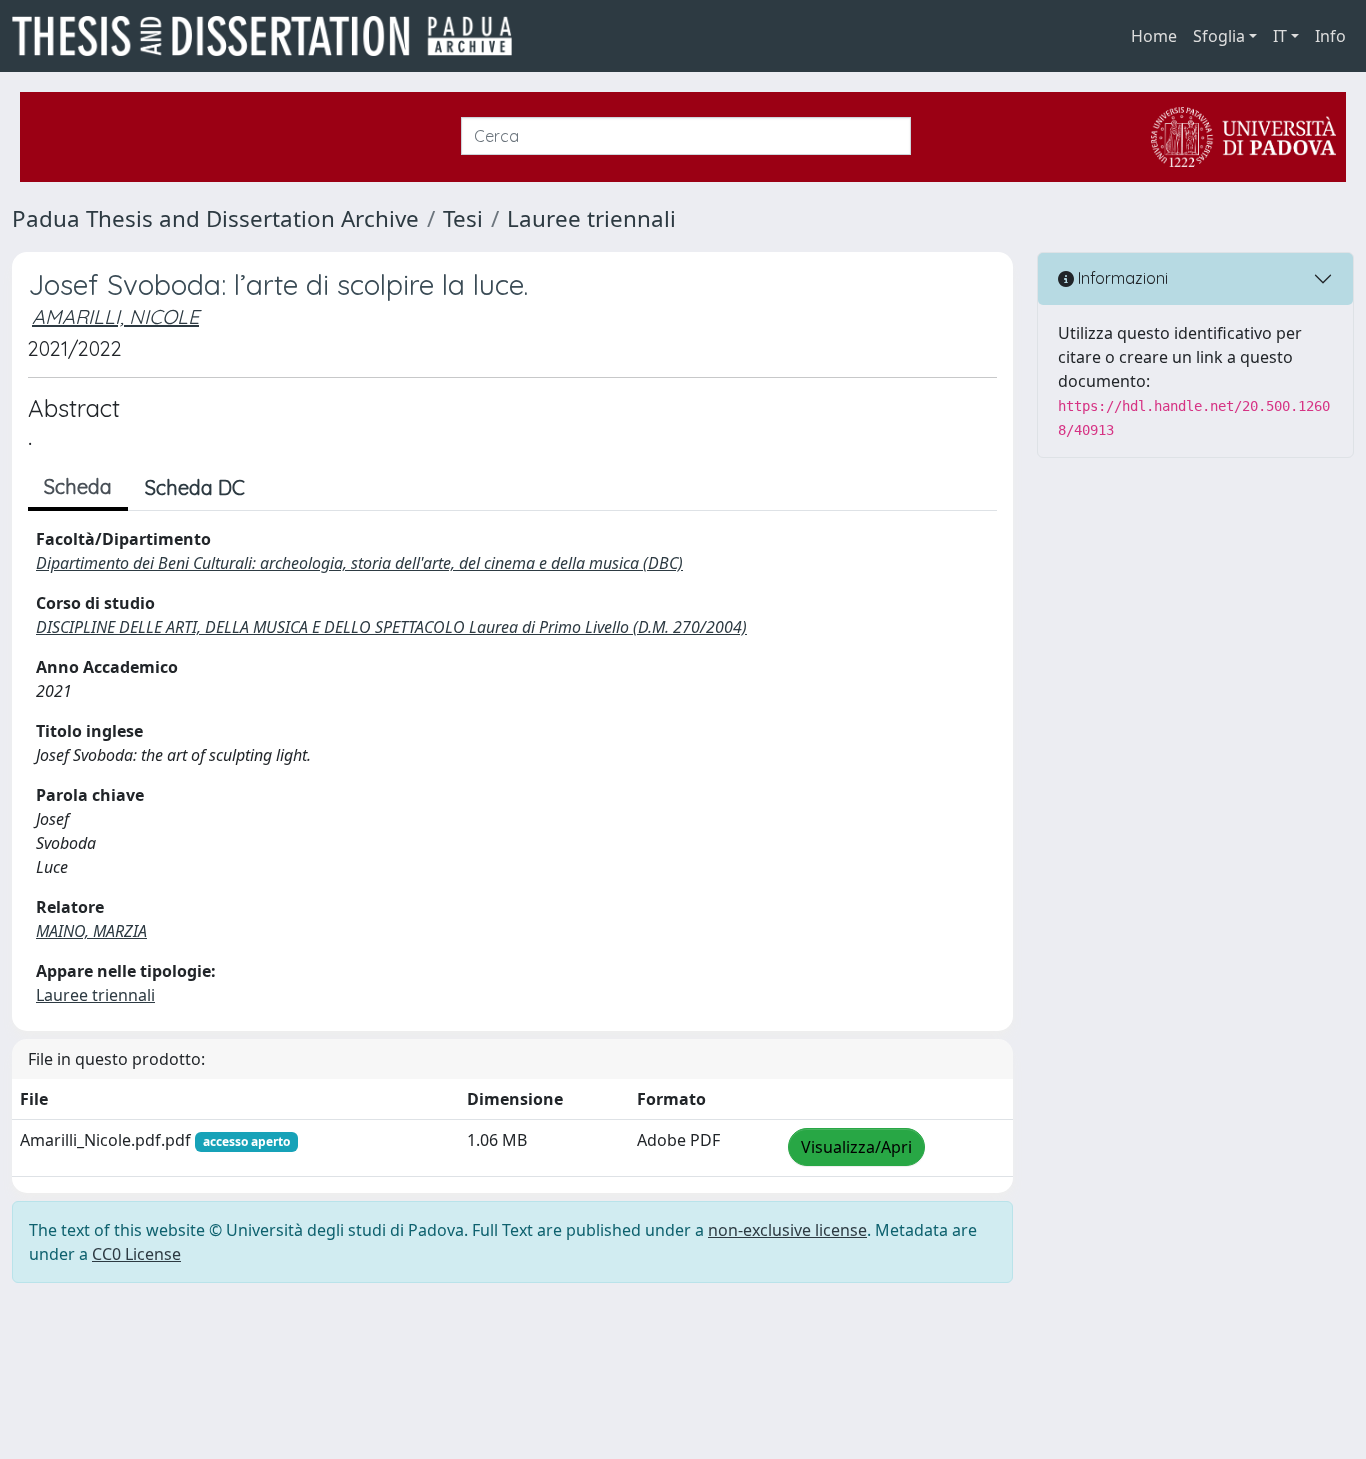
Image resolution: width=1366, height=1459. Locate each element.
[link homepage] (270, 36)
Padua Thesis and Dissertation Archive (215, 218)
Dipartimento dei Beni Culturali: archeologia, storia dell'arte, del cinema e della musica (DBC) (359, 563)
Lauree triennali (591, 218)
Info (1330, 36)
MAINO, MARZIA (91, 931)
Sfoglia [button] (1219, 36)
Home (1154, 36)
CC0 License (136, 1254)
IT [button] (1280, 36)
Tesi (463, 218)
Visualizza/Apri (856, 1147)
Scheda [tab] (78, 486)
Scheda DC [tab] (195, 487)
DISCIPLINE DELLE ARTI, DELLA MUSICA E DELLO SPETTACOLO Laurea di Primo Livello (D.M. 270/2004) (391, 627)
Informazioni (1121, 278)
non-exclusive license (787, 1230)
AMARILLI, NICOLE (115, 316)
